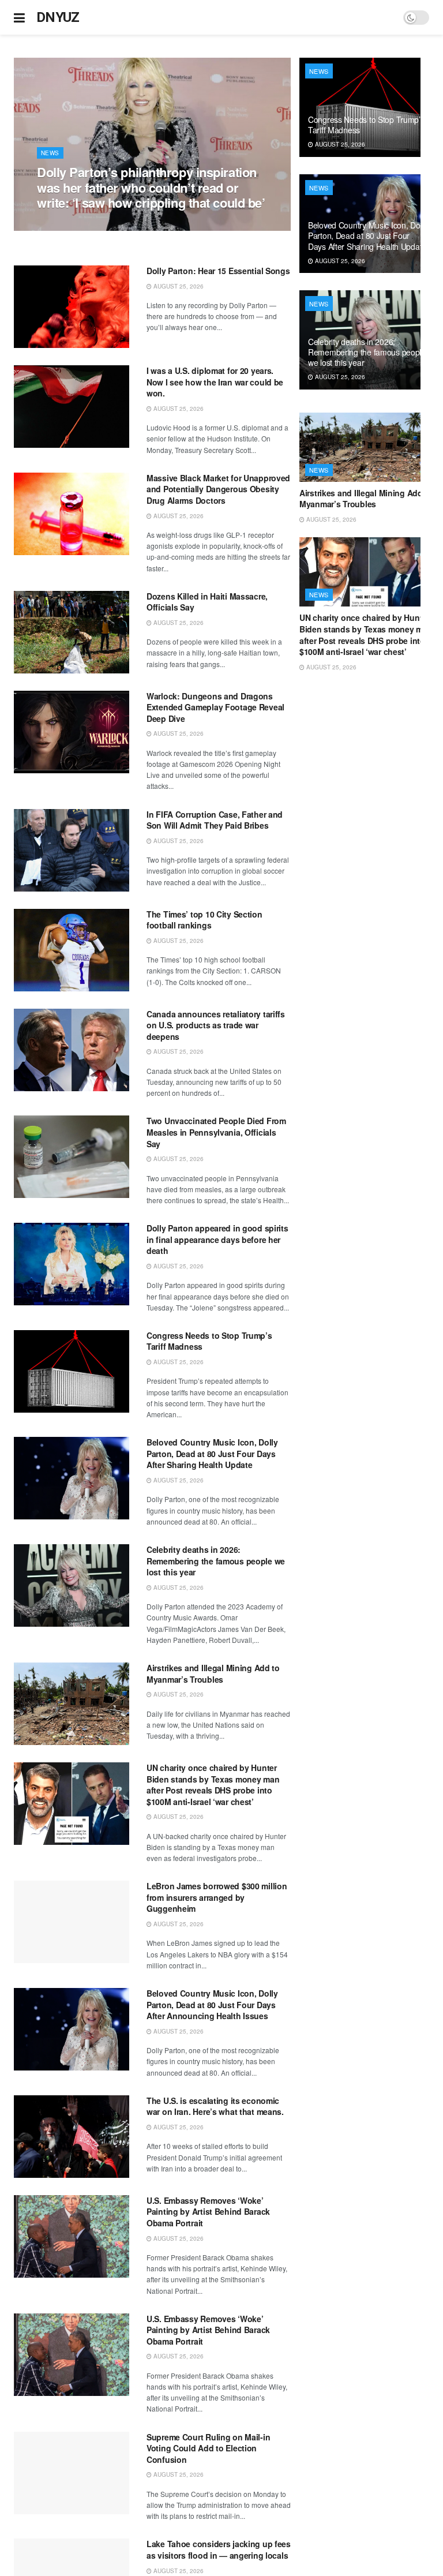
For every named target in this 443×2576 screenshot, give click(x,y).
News (50, 153)
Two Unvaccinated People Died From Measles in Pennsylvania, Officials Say (216, 1132)
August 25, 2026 (68, 224)
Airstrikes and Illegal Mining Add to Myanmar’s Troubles (213, 1673)
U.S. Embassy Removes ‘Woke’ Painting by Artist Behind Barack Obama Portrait (208, 2212)
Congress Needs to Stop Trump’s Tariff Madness (209, 1341)
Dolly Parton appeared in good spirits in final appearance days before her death (217, 1239)
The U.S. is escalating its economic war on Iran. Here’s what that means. (215, 2106)
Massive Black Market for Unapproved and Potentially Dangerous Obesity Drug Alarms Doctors (218, 489)
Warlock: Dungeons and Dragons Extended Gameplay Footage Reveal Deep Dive (215, 707)
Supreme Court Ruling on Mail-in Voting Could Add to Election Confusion (208, 2448)
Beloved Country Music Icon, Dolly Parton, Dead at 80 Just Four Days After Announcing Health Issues (212, 2004)
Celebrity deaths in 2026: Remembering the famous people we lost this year (216, 1561)
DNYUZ (58, 17)
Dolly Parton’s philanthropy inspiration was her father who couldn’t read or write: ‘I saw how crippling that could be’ (151, 187)
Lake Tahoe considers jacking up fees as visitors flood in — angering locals (219, 2549)
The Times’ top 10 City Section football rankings (204, 920)
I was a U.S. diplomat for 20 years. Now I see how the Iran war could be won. (215, 382)
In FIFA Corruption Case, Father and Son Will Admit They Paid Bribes (215, 820)
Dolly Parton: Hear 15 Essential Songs (218, 271)
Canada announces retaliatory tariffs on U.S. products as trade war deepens (216, 1025)
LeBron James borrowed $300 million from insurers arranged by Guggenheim (217, 1897)
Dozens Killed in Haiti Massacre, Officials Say (207, 602)
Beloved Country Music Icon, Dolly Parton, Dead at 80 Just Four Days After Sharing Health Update (212, 1453)
